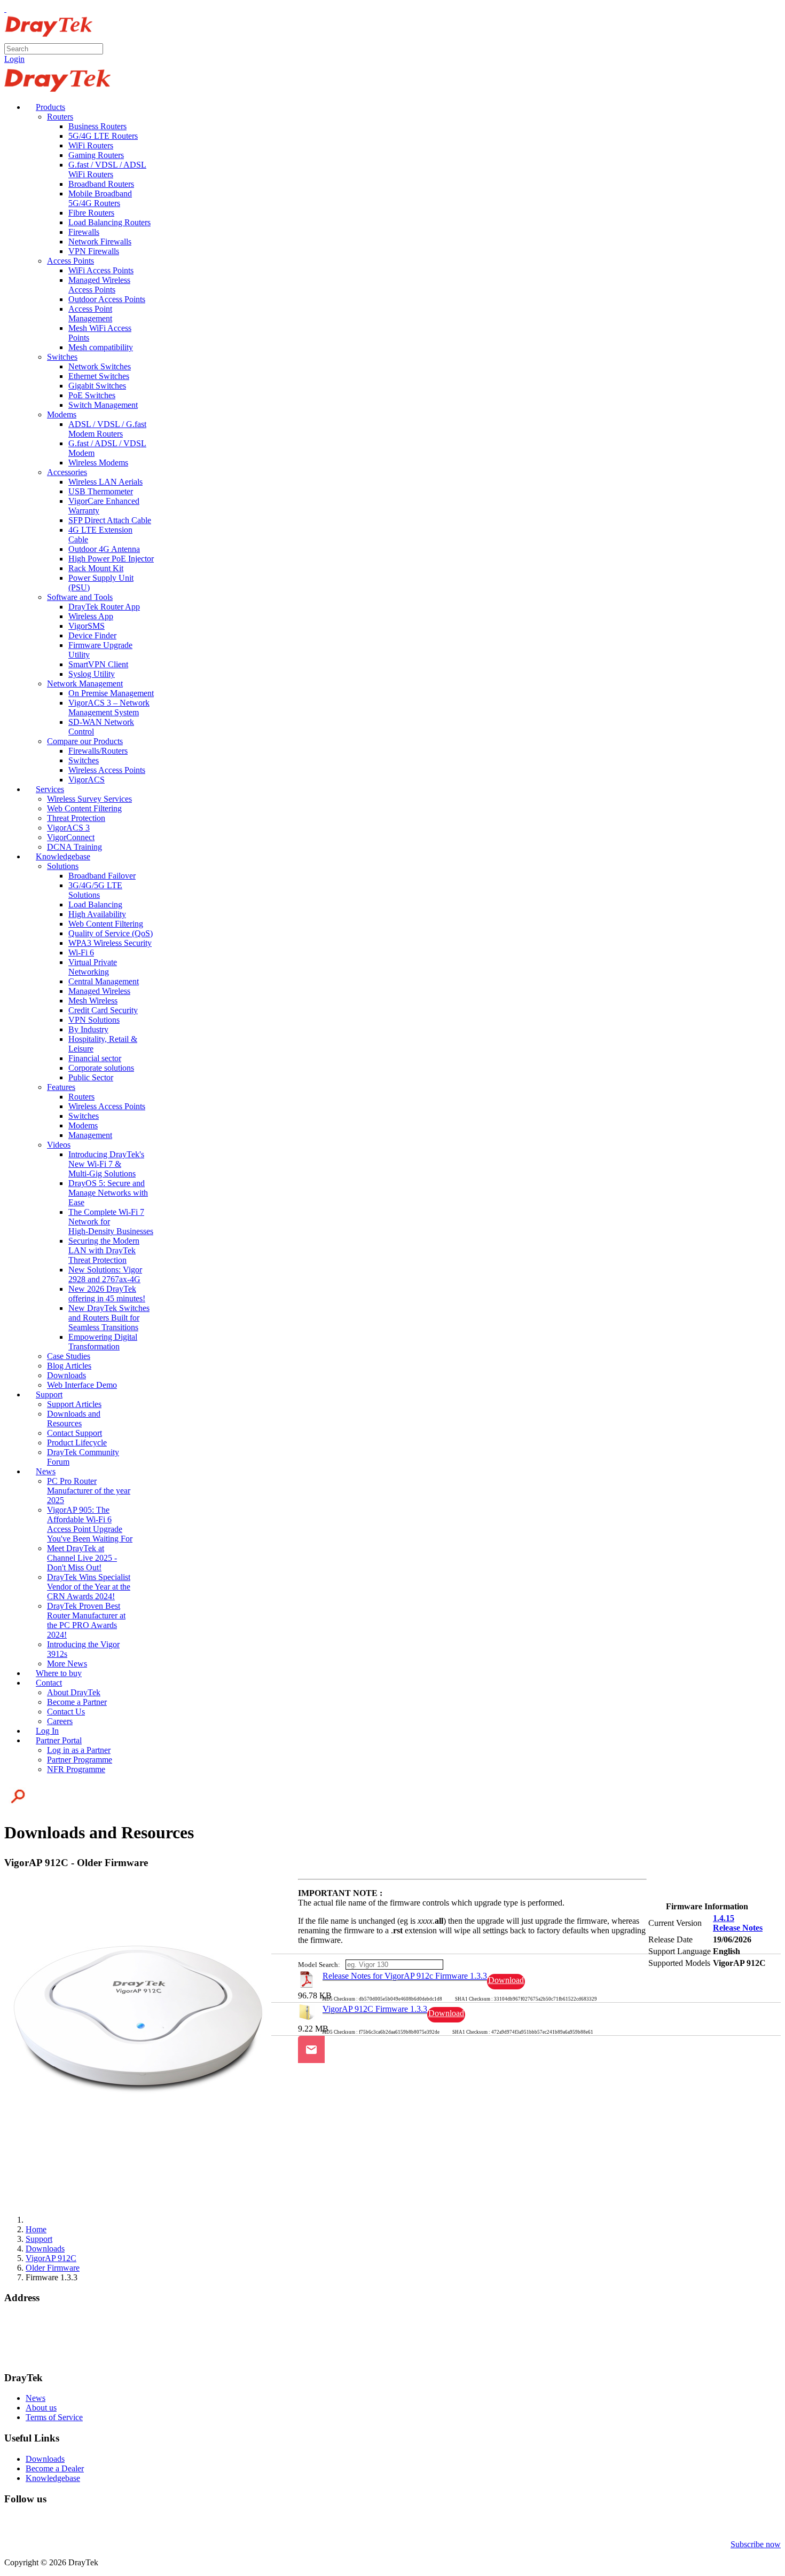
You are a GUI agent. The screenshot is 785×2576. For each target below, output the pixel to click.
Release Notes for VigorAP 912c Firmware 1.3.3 (405, 1976)
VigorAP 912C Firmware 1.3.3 (375, 2009)
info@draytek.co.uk (38, 2347)
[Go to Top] (5, 9)
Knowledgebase (53, 2478)
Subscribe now (756, 2544)
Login (14, 59)
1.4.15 (724, 1918)
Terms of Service (54, 2417)
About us (41, 2408)
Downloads (45, 2459)
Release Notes (738, 1928)
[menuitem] (45, 107)
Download (506, 1980)
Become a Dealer (55, 2468)
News (36, 2398)
